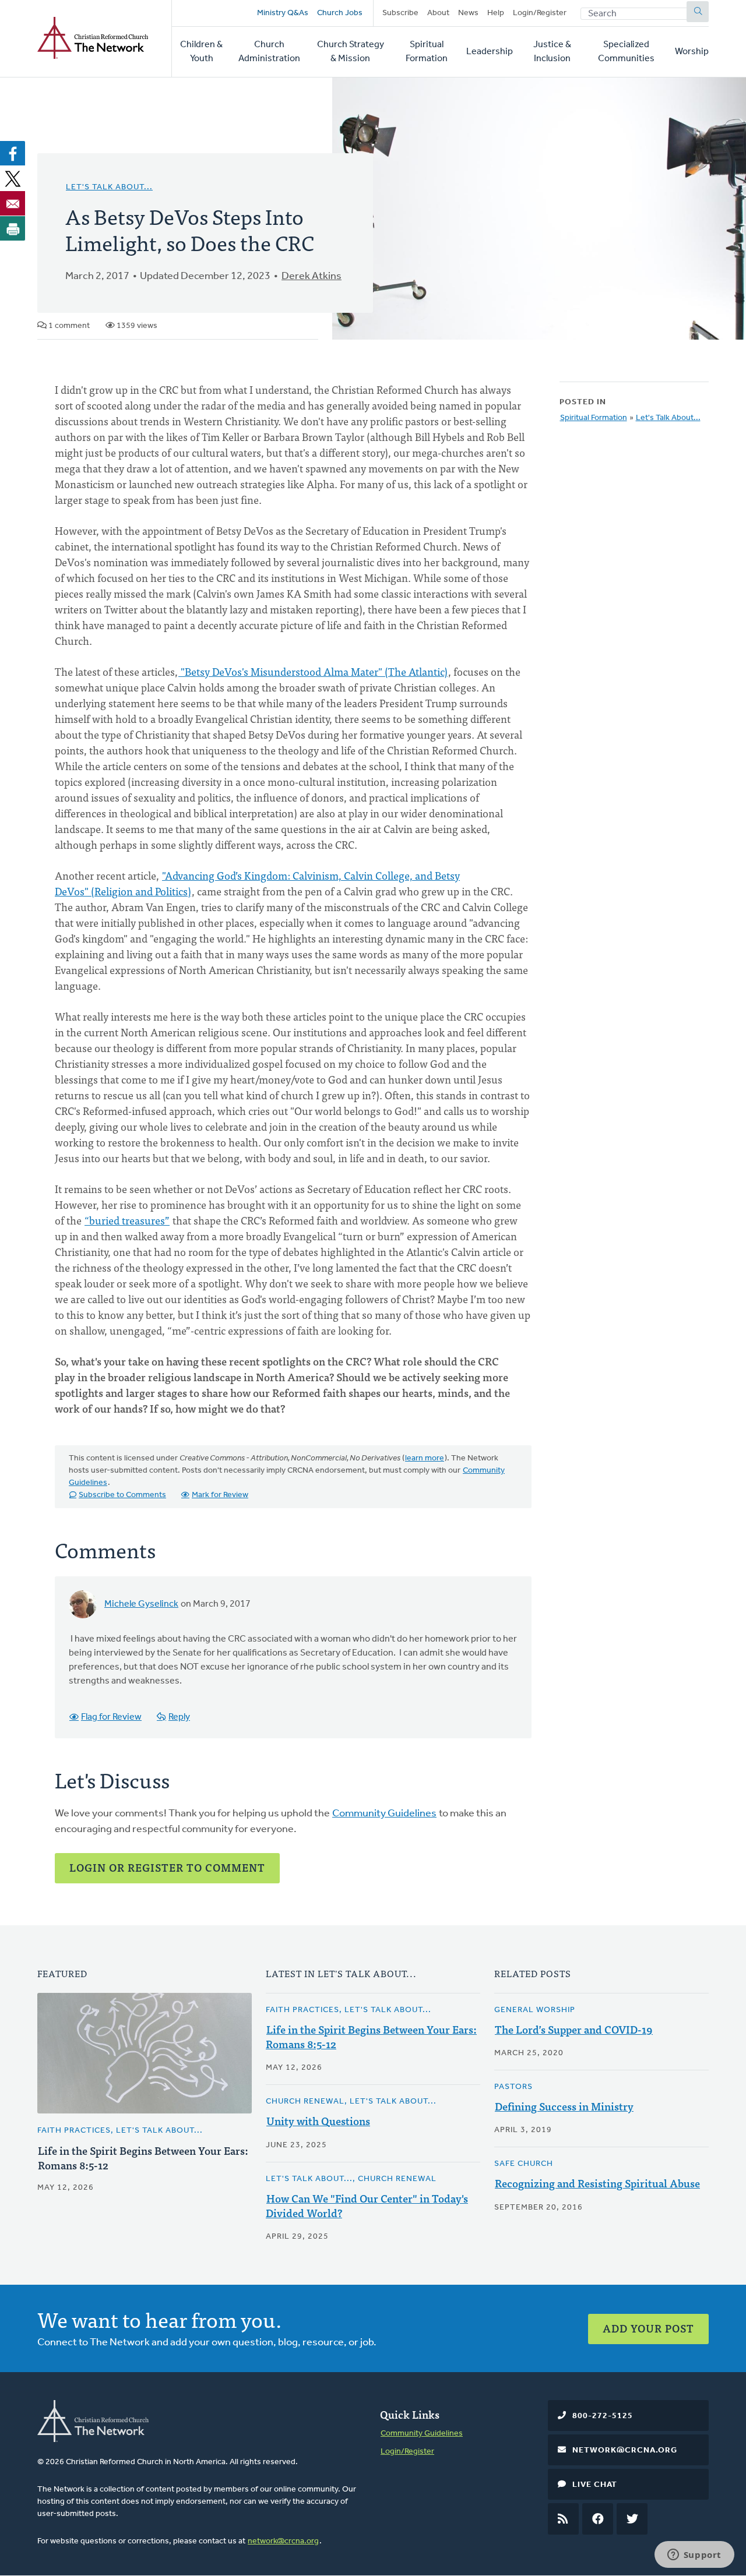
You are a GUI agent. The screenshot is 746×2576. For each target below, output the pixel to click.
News (468, 13)
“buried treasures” (127, 1220)
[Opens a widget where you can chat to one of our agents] (694, 2556)
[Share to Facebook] (13, 153)
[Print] (13, 228)
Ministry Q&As (283, 13)
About (438, 13)
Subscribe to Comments (122, 1495)
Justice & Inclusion (552, 52)
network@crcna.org (283, 2541)
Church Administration (269, 52)
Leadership (490, 52)
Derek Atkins (312, 277)
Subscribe (400, 13)
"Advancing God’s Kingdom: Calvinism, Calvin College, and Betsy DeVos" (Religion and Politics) (257, 883)
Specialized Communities (626, 52)
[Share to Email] (13, 203)
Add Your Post (648, 2328)
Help (496, 13)
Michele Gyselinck (141, 1604)
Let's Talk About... (109, 187)
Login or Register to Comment (167, 1867)
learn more (425, 1458)
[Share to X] (13, 178)
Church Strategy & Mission (351, 52)
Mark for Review (220, 1495)
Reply (179, 1717)
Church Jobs (340, 13)
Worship (692, 52)
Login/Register (540, 13)
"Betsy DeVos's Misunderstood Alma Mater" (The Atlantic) (313, 671)
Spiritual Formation (427, 52)
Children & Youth (201, 52)
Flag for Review (111, 1717)
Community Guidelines (384, 1814)
